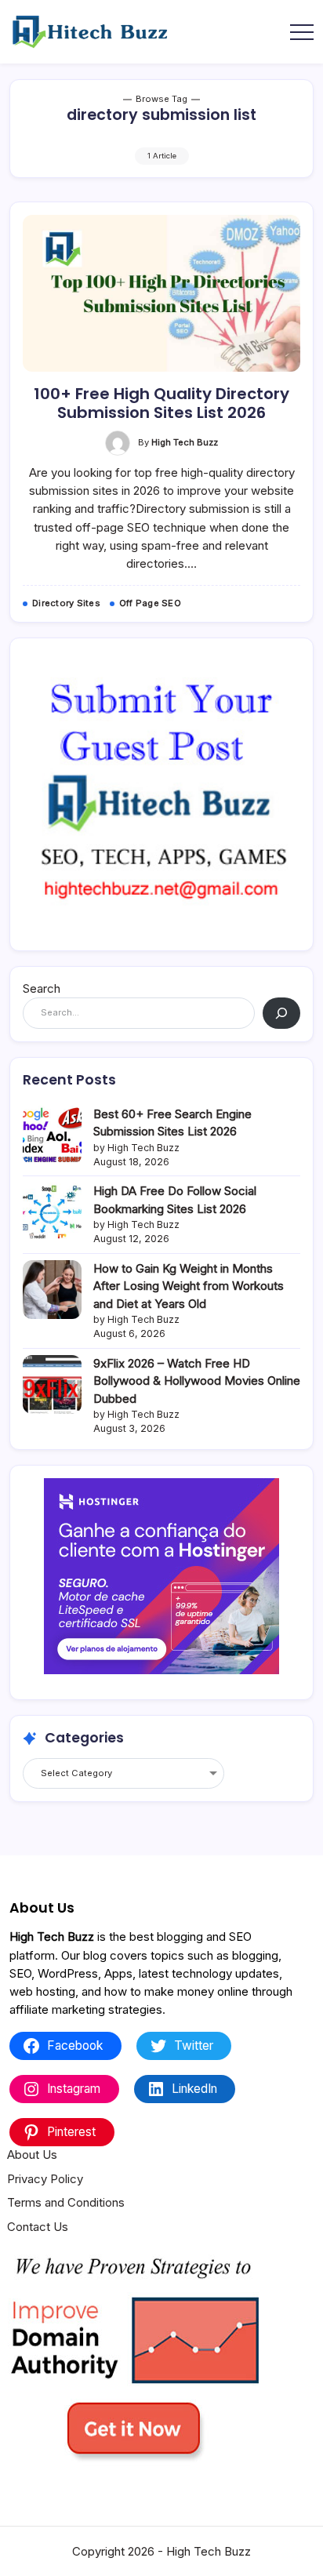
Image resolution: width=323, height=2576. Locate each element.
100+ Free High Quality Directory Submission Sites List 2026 (161, 403)
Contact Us (38, 2227)
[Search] (281, 1013)
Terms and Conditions (66, 2202)
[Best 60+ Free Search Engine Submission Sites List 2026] (52, 1135)
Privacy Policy (45, 2179)
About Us (32, 2155)
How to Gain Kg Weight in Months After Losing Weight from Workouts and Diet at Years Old (189, 1286)
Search (42, 988)
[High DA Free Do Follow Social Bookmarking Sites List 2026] (52, 1212)
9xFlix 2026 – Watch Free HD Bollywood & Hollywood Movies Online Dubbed (197, 1381)
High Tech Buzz (185, 442)
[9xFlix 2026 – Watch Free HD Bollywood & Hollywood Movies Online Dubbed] (52, 1384)
